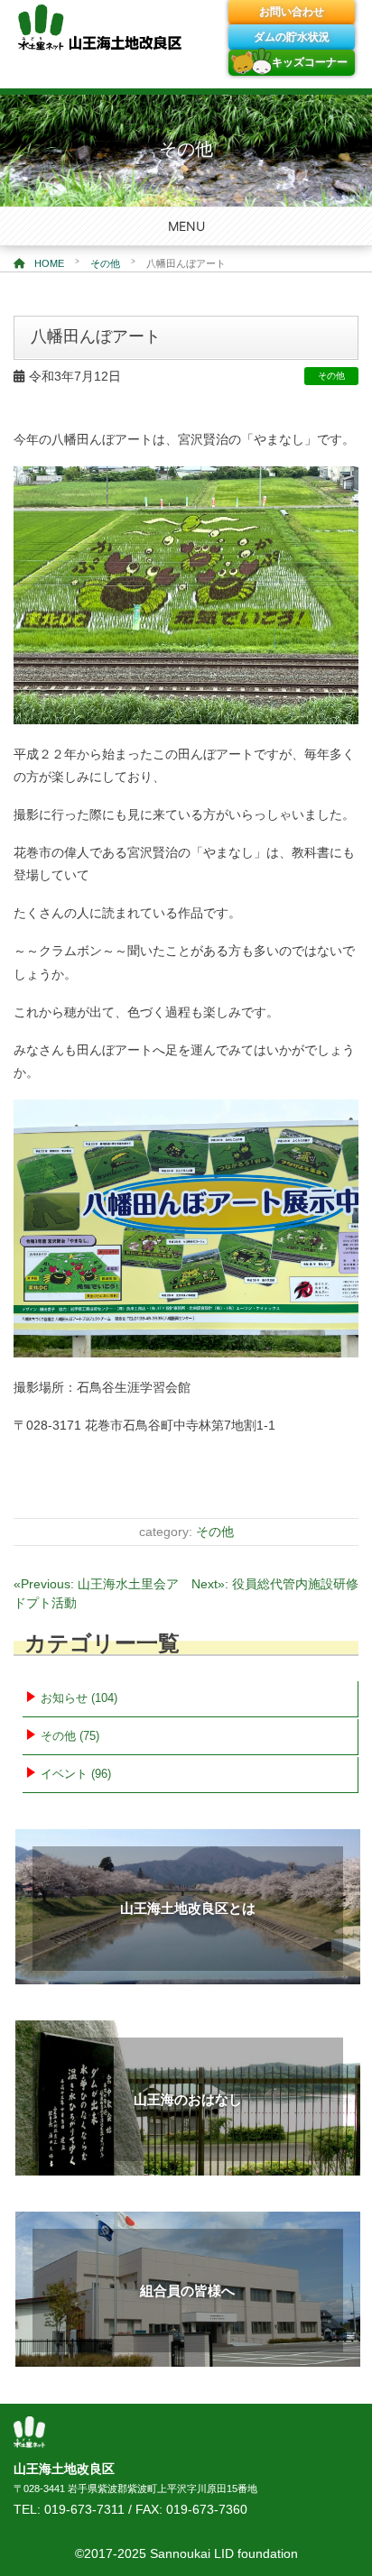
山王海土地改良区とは (188, 1908)
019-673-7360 (207, 2509)
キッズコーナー (310, 62)
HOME (48, 263)
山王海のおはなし (188, 2099)
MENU (186, 226)
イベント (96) (76, 1774)
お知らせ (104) (79, 1698)
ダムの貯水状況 (292, 37)
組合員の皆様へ (187, 2291)
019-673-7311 (84, 2509)
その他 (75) (70, 1736)
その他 (105, 263)
